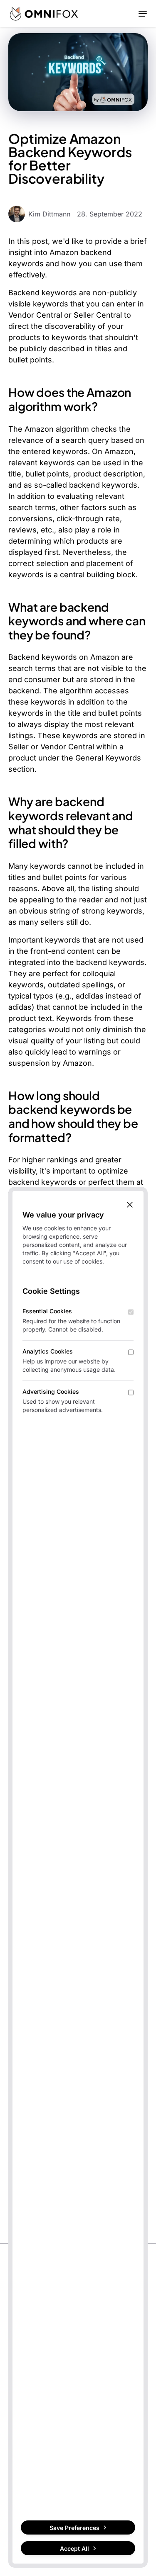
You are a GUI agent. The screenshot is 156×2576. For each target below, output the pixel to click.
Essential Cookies (47, 1311)
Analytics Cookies (48, 1351)
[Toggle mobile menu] (142, 13)
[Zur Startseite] (44, 14)
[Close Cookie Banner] (130, 1204)
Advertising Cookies (51, 1391)
